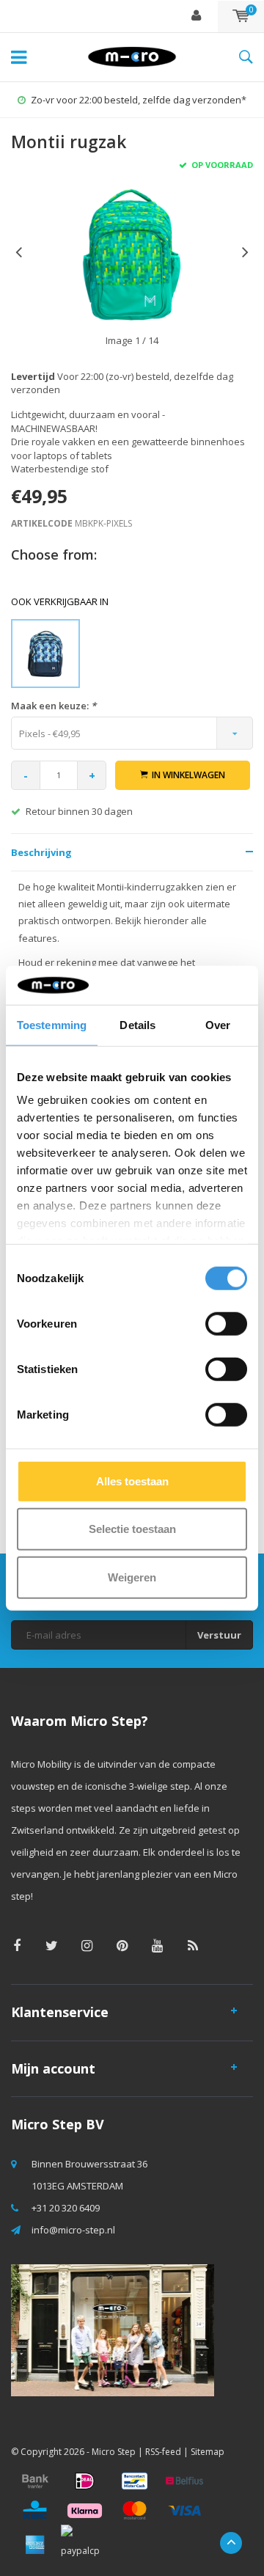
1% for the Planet (139, 100)
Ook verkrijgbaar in (60, 601)
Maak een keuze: (54, 706)
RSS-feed (163, 2452)
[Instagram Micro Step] (87, 1946)
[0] (241, 16)
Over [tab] (218, 1024)
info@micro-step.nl (73, 2230)
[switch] (226, 1323)
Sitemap (208, 2452)
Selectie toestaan (132, 1529)
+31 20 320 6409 (66, 2208)
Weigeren (132, 1577)
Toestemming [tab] (52, 1024)
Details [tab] (137, 1024)
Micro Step (114, 2452)
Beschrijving (41, 852)
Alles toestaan (132, 1481)
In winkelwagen (188, 775)
